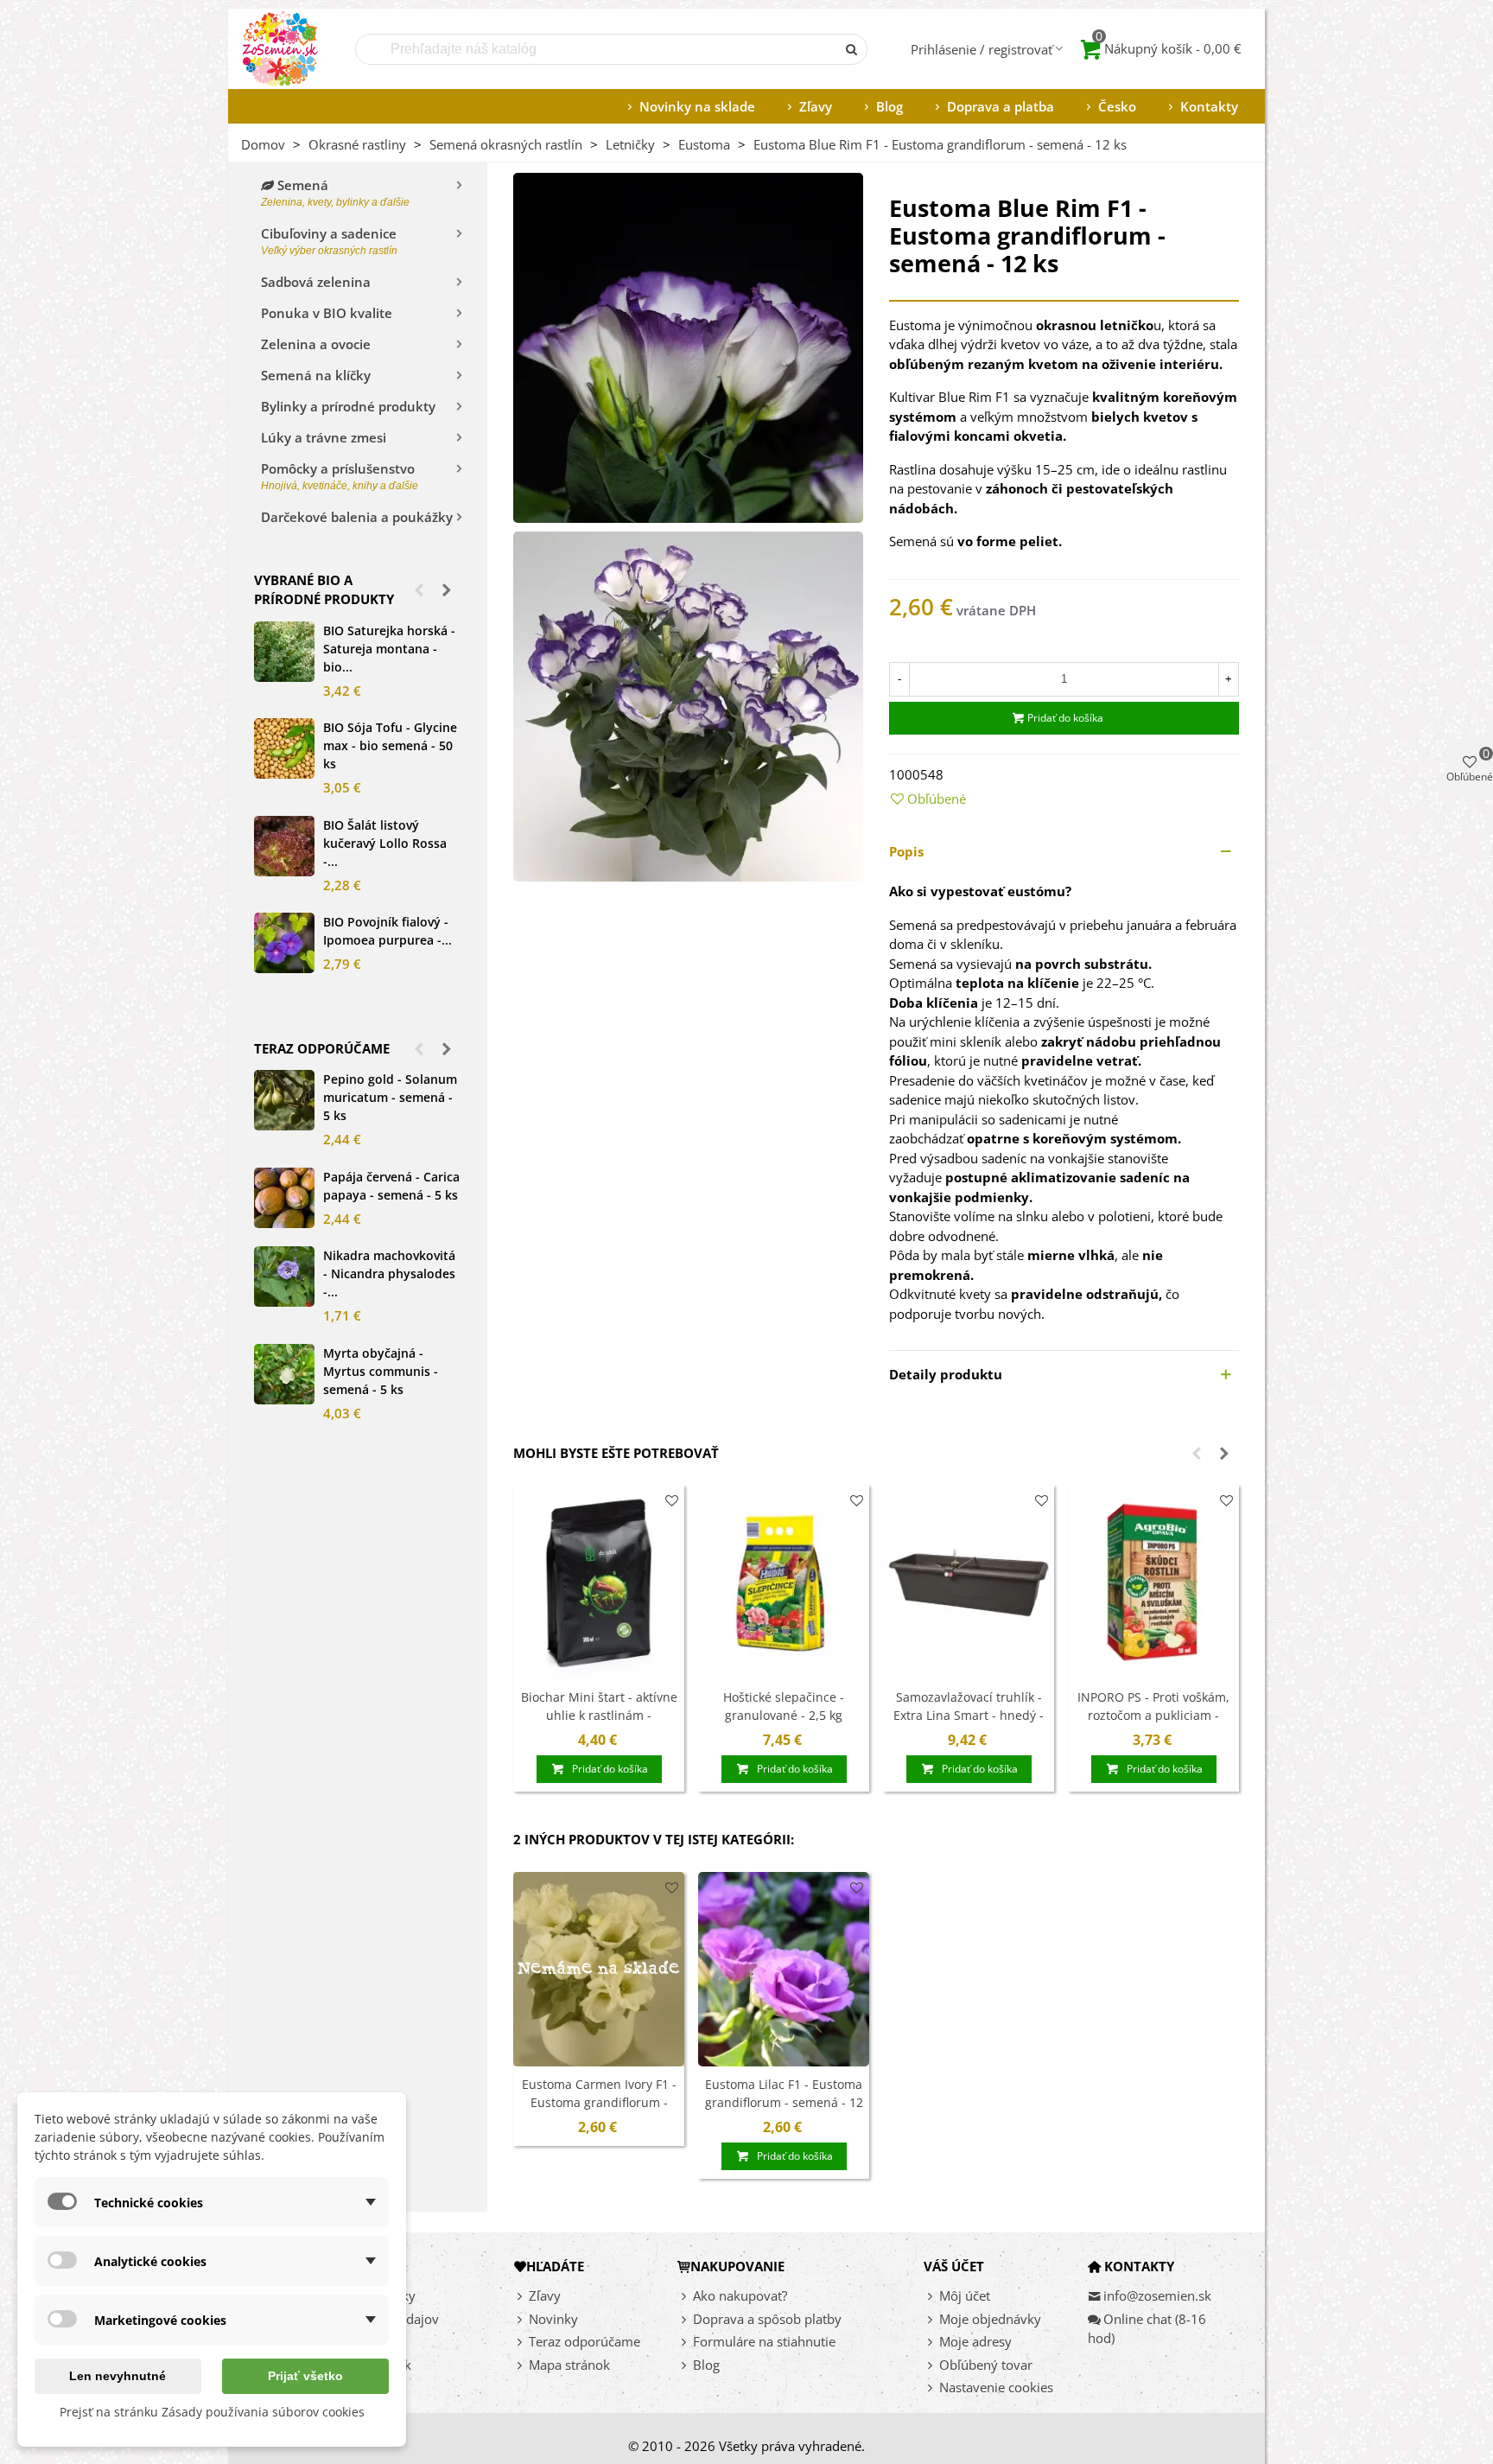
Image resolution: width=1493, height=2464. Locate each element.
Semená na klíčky (316, 375)
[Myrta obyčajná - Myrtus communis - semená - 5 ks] (284, 1374)
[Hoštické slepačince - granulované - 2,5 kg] (784, 1582)
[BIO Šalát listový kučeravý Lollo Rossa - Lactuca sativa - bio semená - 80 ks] (284, 846)
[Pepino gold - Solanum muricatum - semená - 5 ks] (284, 1100)
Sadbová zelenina (316, 282)
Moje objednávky (990, 2319)
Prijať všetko (305, 2376)
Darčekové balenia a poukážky (357, 517)
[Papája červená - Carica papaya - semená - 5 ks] (284, 1198)
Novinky (553, 2319)
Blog (889, 106)
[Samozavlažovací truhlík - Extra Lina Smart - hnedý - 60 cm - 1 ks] (969, 1582)
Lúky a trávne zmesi (324, 437)
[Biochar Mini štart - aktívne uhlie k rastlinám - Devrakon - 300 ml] (599, 1582)
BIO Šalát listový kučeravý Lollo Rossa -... (385, 843)
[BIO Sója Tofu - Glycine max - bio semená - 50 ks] (284, 748)
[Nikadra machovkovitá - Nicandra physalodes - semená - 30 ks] (284, 1277)
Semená (335, 192)
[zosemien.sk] (280, 49)
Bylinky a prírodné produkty (348, 406)
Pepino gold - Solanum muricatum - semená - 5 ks (390, 1097)
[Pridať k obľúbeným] (672, 1501)
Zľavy (816, 106)
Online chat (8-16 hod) (1147, 2329)
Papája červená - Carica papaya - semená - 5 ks (391, 1186)
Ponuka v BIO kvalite (327, 313)
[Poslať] (852, 49)
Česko (1117, 106)
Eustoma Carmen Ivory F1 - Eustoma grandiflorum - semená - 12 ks (599, 2102)
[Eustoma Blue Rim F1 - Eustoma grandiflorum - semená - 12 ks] (688, 346)
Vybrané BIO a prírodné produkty (324, 590)
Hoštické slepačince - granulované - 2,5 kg (784, 1706)
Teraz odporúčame (322, 1048)
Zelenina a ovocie (316, 344)
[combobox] (597, 49)
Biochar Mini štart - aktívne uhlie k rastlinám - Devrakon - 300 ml (599, 1715)
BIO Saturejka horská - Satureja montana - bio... (389, 649)
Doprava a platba (1001, 106)
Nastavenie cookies (996, 2387)
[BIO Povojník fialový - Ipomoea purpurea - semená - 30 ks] (284, 943)
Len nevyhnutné (118, 2376)
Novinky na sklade (697, 106)
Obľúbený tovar (986, 2365)
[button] (419, 589)
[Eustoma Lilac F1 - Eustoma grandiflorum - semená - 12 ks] (784, 1969)
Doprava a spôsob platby (767, 2319)
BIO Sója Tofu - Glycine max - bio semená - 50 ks (390, 745)
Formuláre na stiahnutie (764, 2341)
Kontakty (1209, 106)
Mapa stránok (569, 2365)
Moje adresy (975, 2341)
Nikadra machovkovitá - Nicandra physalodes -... (389, 1273)
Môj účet (965, 2295)
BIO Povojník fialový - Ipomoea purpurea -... (388, 931)
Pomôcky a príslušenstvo (340, 476)
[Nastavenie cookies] (931, 2388)
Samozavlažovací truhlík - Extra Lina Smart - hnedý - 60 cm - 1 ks (969, 1715)
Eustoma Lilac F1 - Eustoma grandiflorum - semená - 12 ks (784, 2102)
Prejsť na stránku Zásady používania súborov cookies (212, 2412)
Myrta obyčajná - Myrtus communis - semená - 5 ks (381, 1371)
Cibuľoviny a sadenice (329, 241)
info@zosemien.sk (1157, 2295)
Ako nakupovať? (740, 2295)
